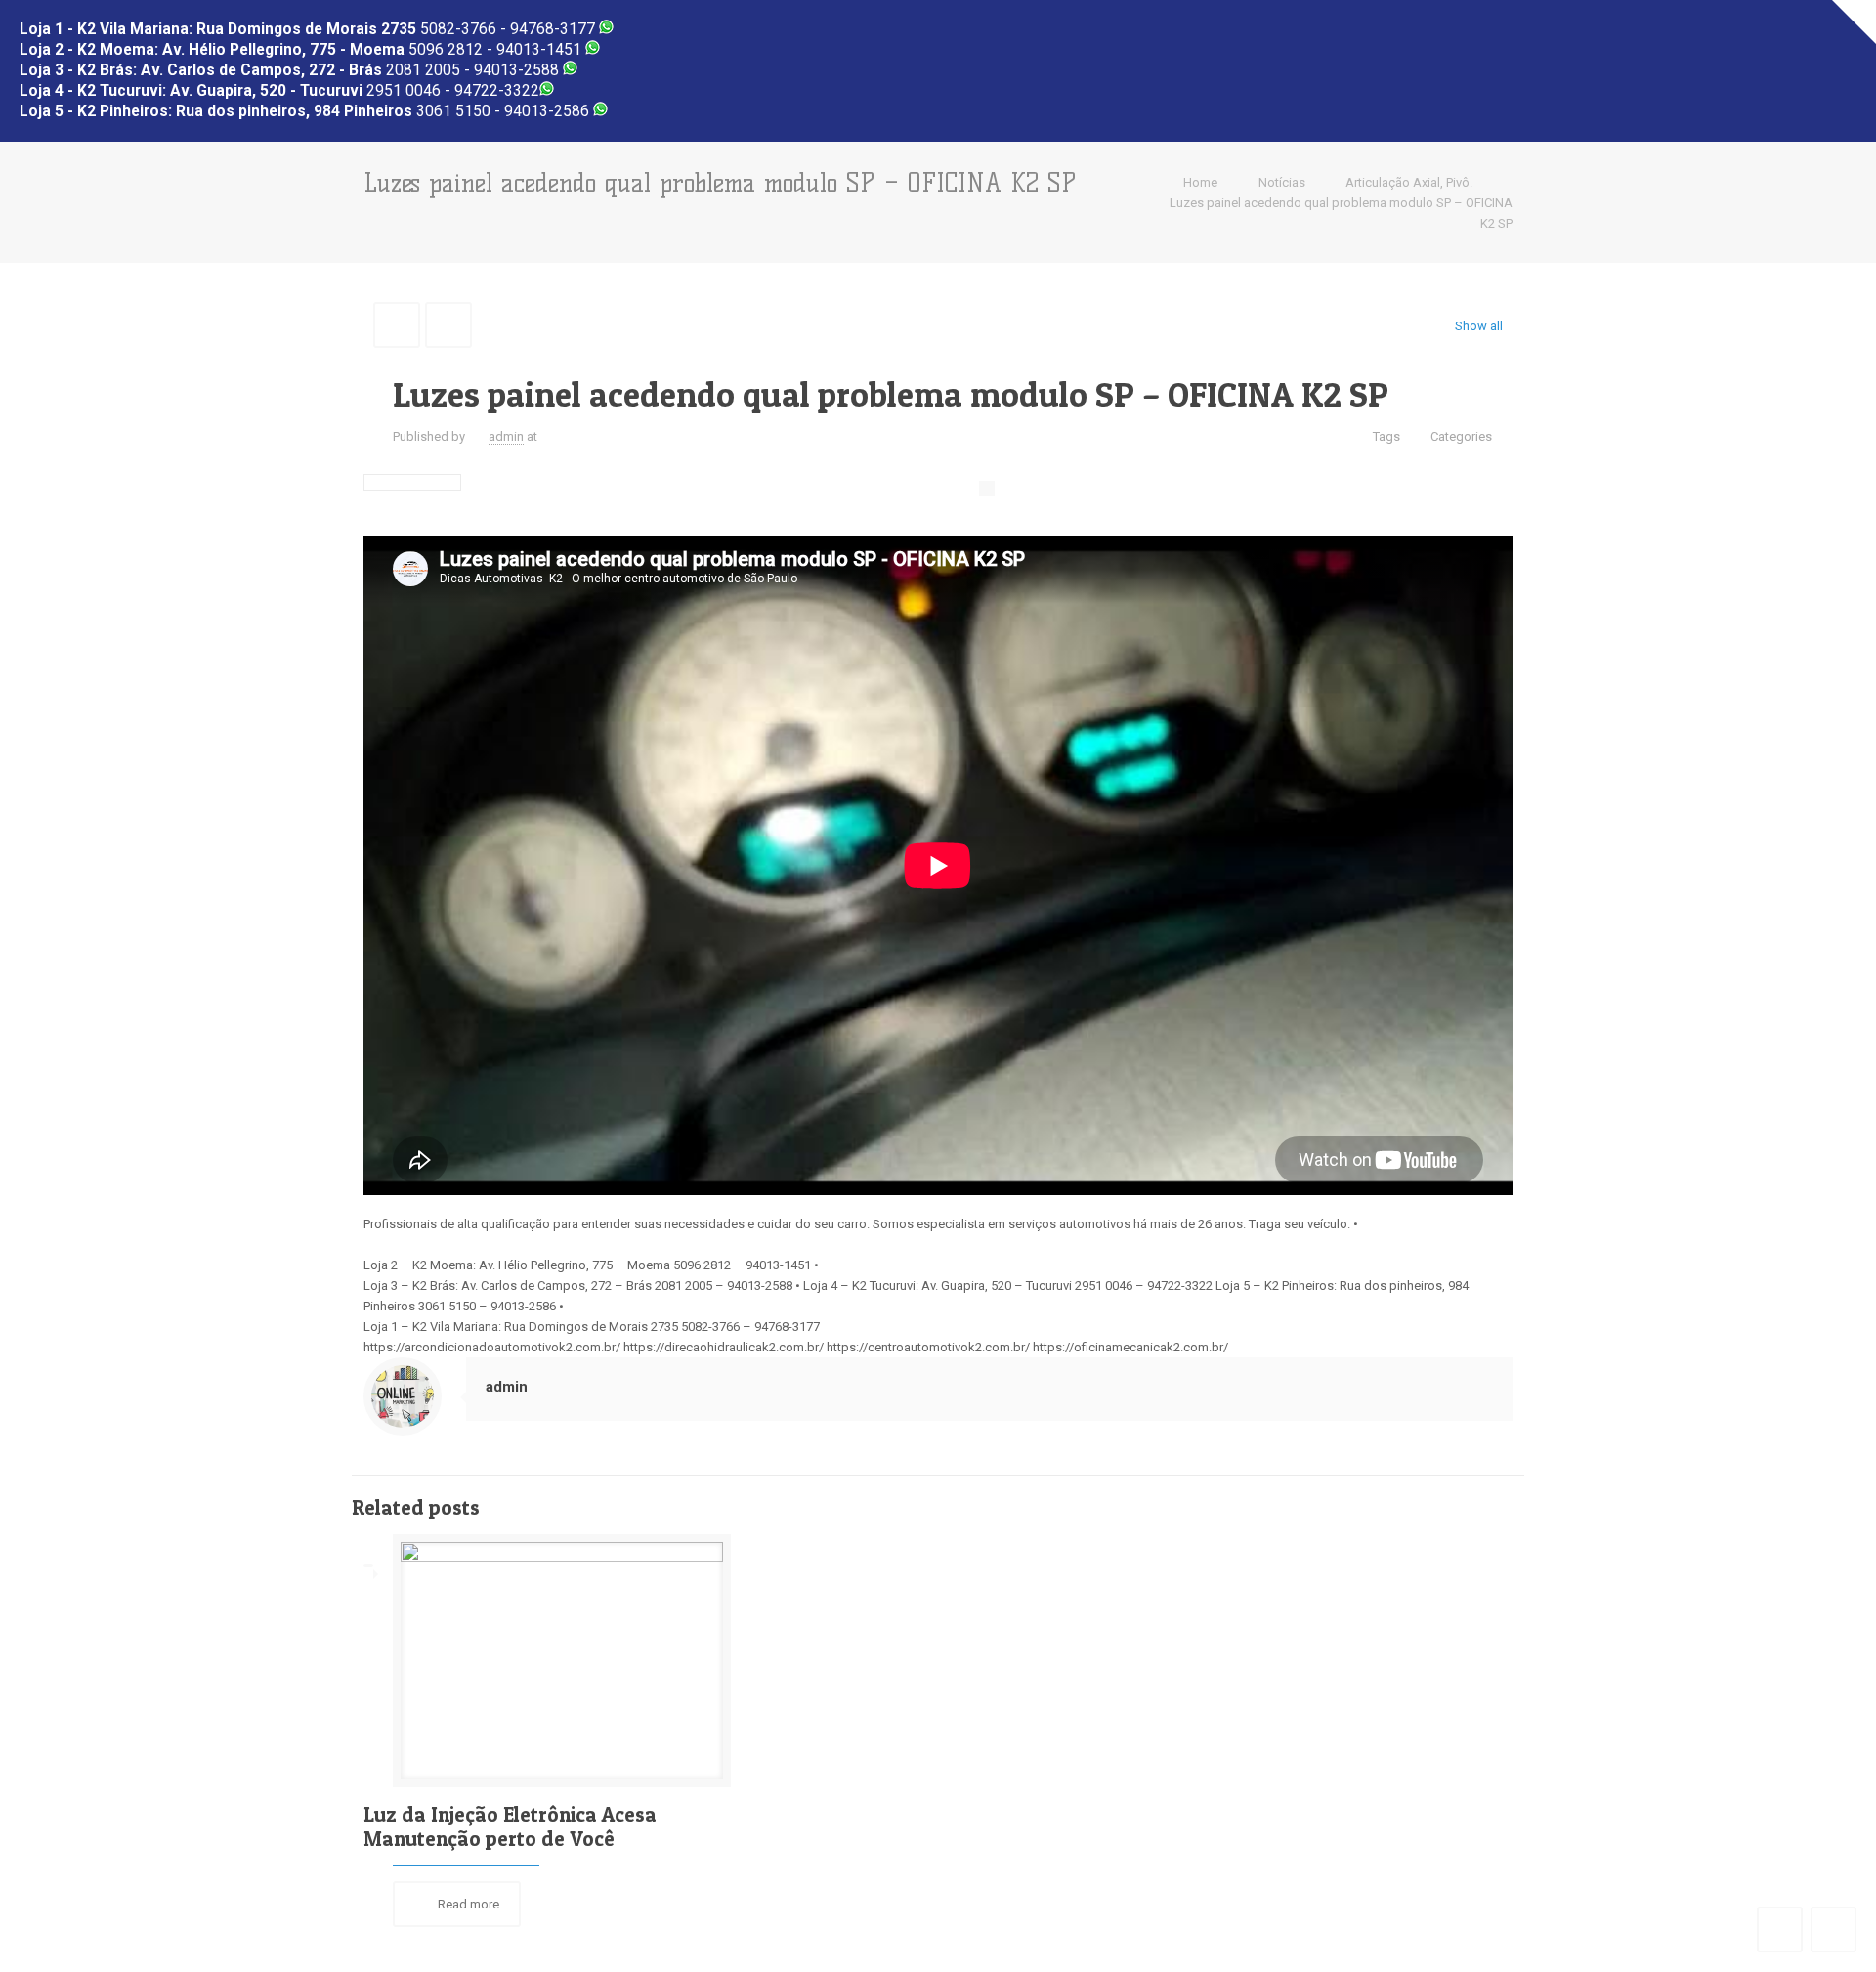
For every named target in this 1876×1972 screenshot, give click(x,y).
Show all (1479, 326)
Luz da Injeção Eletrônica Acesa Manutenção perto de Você (510, 1826)
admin (506, 436)
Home (1200, 182)
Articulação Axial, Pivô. (1409, 182)
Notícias (1282, 182)
